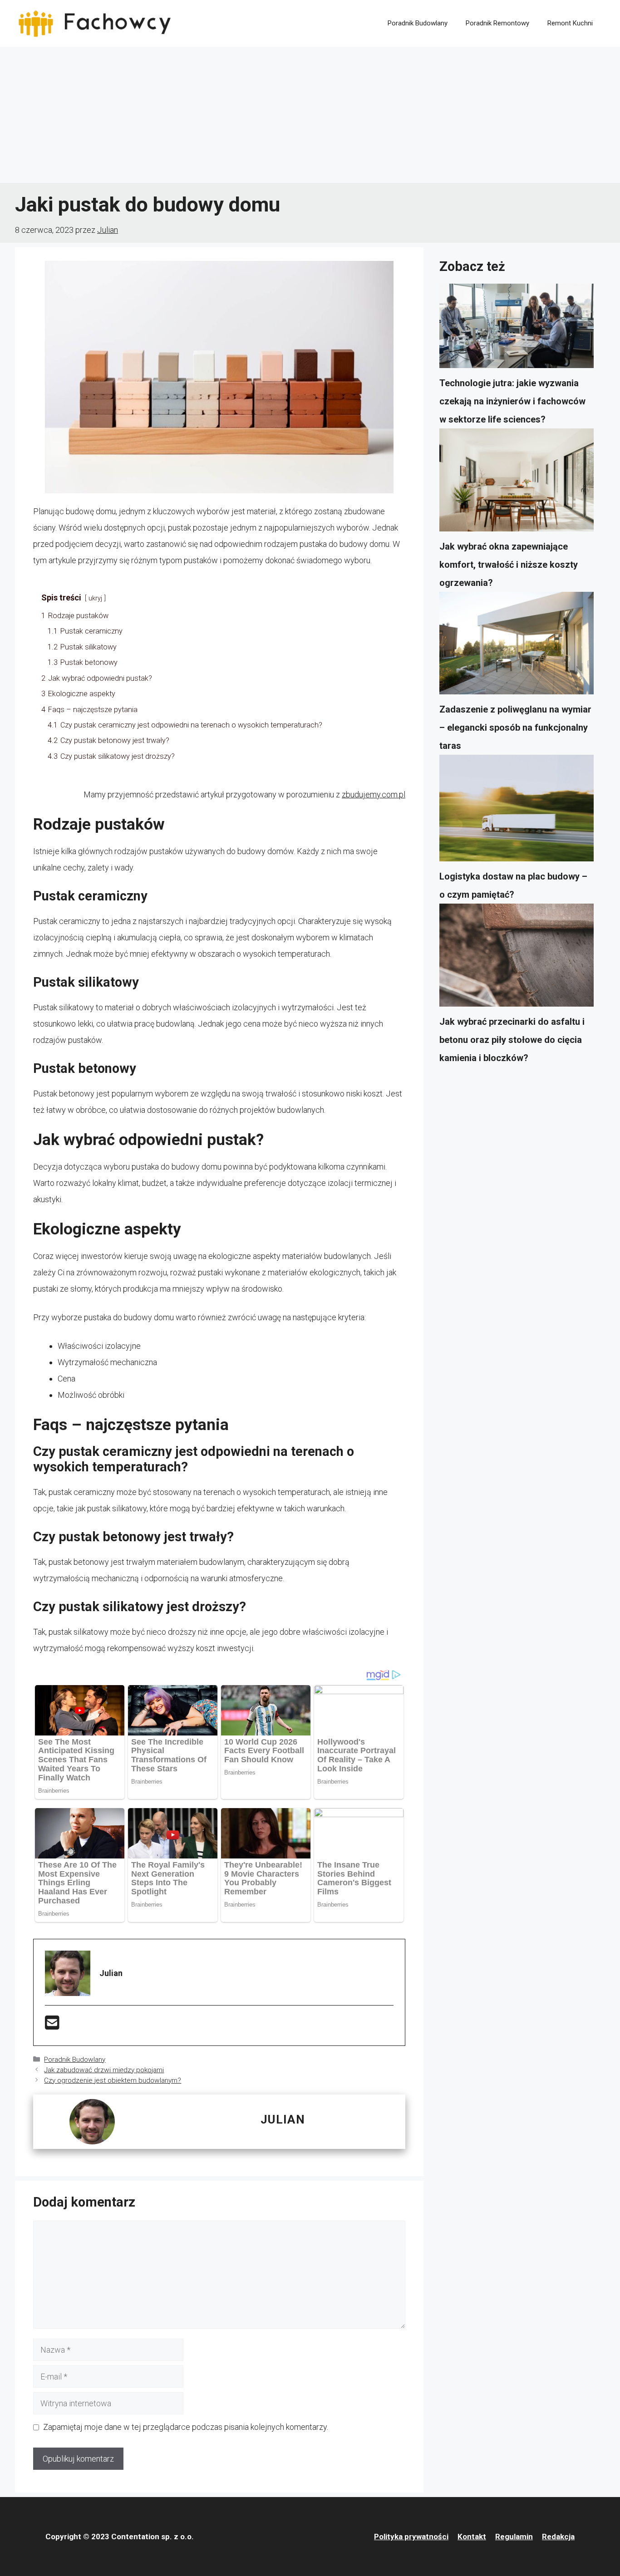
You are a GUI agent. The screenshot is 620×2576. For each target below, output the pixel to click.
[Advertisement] (310, 115)
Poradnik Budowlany (418, 23)
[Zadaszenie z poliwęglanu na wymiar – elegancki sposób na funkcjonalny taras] (517, 646)
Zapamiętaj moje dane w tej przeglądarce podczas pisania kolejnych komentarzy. (186, 2427)
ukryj (95, 598)
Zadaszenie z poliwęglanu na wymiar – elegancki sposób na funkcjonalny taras (515, 728)
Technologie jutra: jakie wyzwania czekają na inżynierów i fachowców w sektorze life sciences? (512, 401)
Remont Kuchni (570, 23)
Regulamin (514, 2537)
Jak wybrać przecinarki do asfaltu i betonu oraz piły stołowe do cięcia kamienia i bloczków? (512, 1040)
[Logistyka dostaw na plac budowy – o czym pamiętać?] (517, 811)
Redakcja (558, 2537)
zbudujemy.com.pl (374, 794)
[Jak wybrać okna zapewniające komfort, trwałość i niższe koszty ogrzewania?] (517, 483)
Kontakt (472, 2537)
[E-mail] (52, 2026)
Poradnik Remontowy (497, 23)
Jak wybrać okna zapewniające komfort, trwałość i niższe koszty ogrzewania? (509, 565)
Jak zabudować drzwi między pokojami (104, 2070)
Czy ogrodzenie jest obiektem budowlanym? (113, 2080)
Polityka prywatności (411, 2537)
